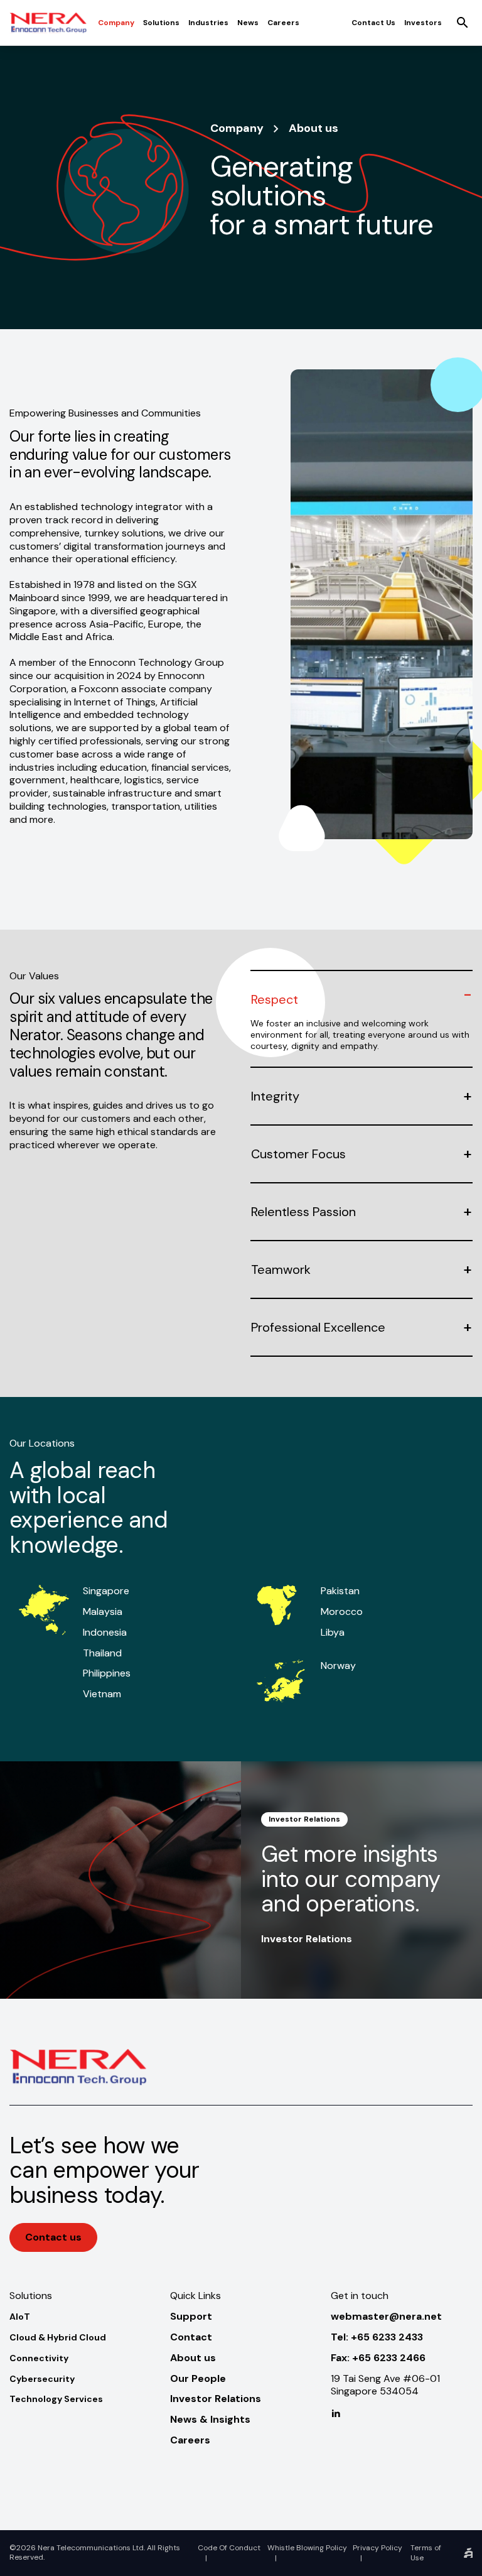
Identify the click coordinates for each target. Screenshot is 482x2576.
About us (193, 2358)
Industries (208, 23)
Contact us (373, 23)
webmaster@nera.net (386, 2316)
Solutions (161, 23)
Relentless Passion (303, 1212)
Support (191, 2316)
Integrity (275, 1096)
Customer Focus (298, 1154)
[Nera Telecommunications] (48, 23)
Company (116, 23)
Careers (283, 23)
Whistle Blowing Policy (307, 2548)
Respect (275, 999)
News (248, 23)
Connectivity (39, 2358)
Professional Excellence (318, 1327)
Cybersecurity (42, 2379)
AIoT (20, 2317)
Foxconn (99, 689)
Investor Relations (307, 1939)
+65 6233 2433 (387, 2337)
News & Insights (210, 2419)
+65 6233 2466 (389, 2358)
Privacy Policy (378, 2548)
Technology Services (56, 2399)
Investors (423, 23)
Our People (198, 2378)
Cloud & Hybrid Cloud (58, 2337)
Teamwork (281, 1269)
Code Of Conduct (229, 2548)
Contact (191, 2337)
